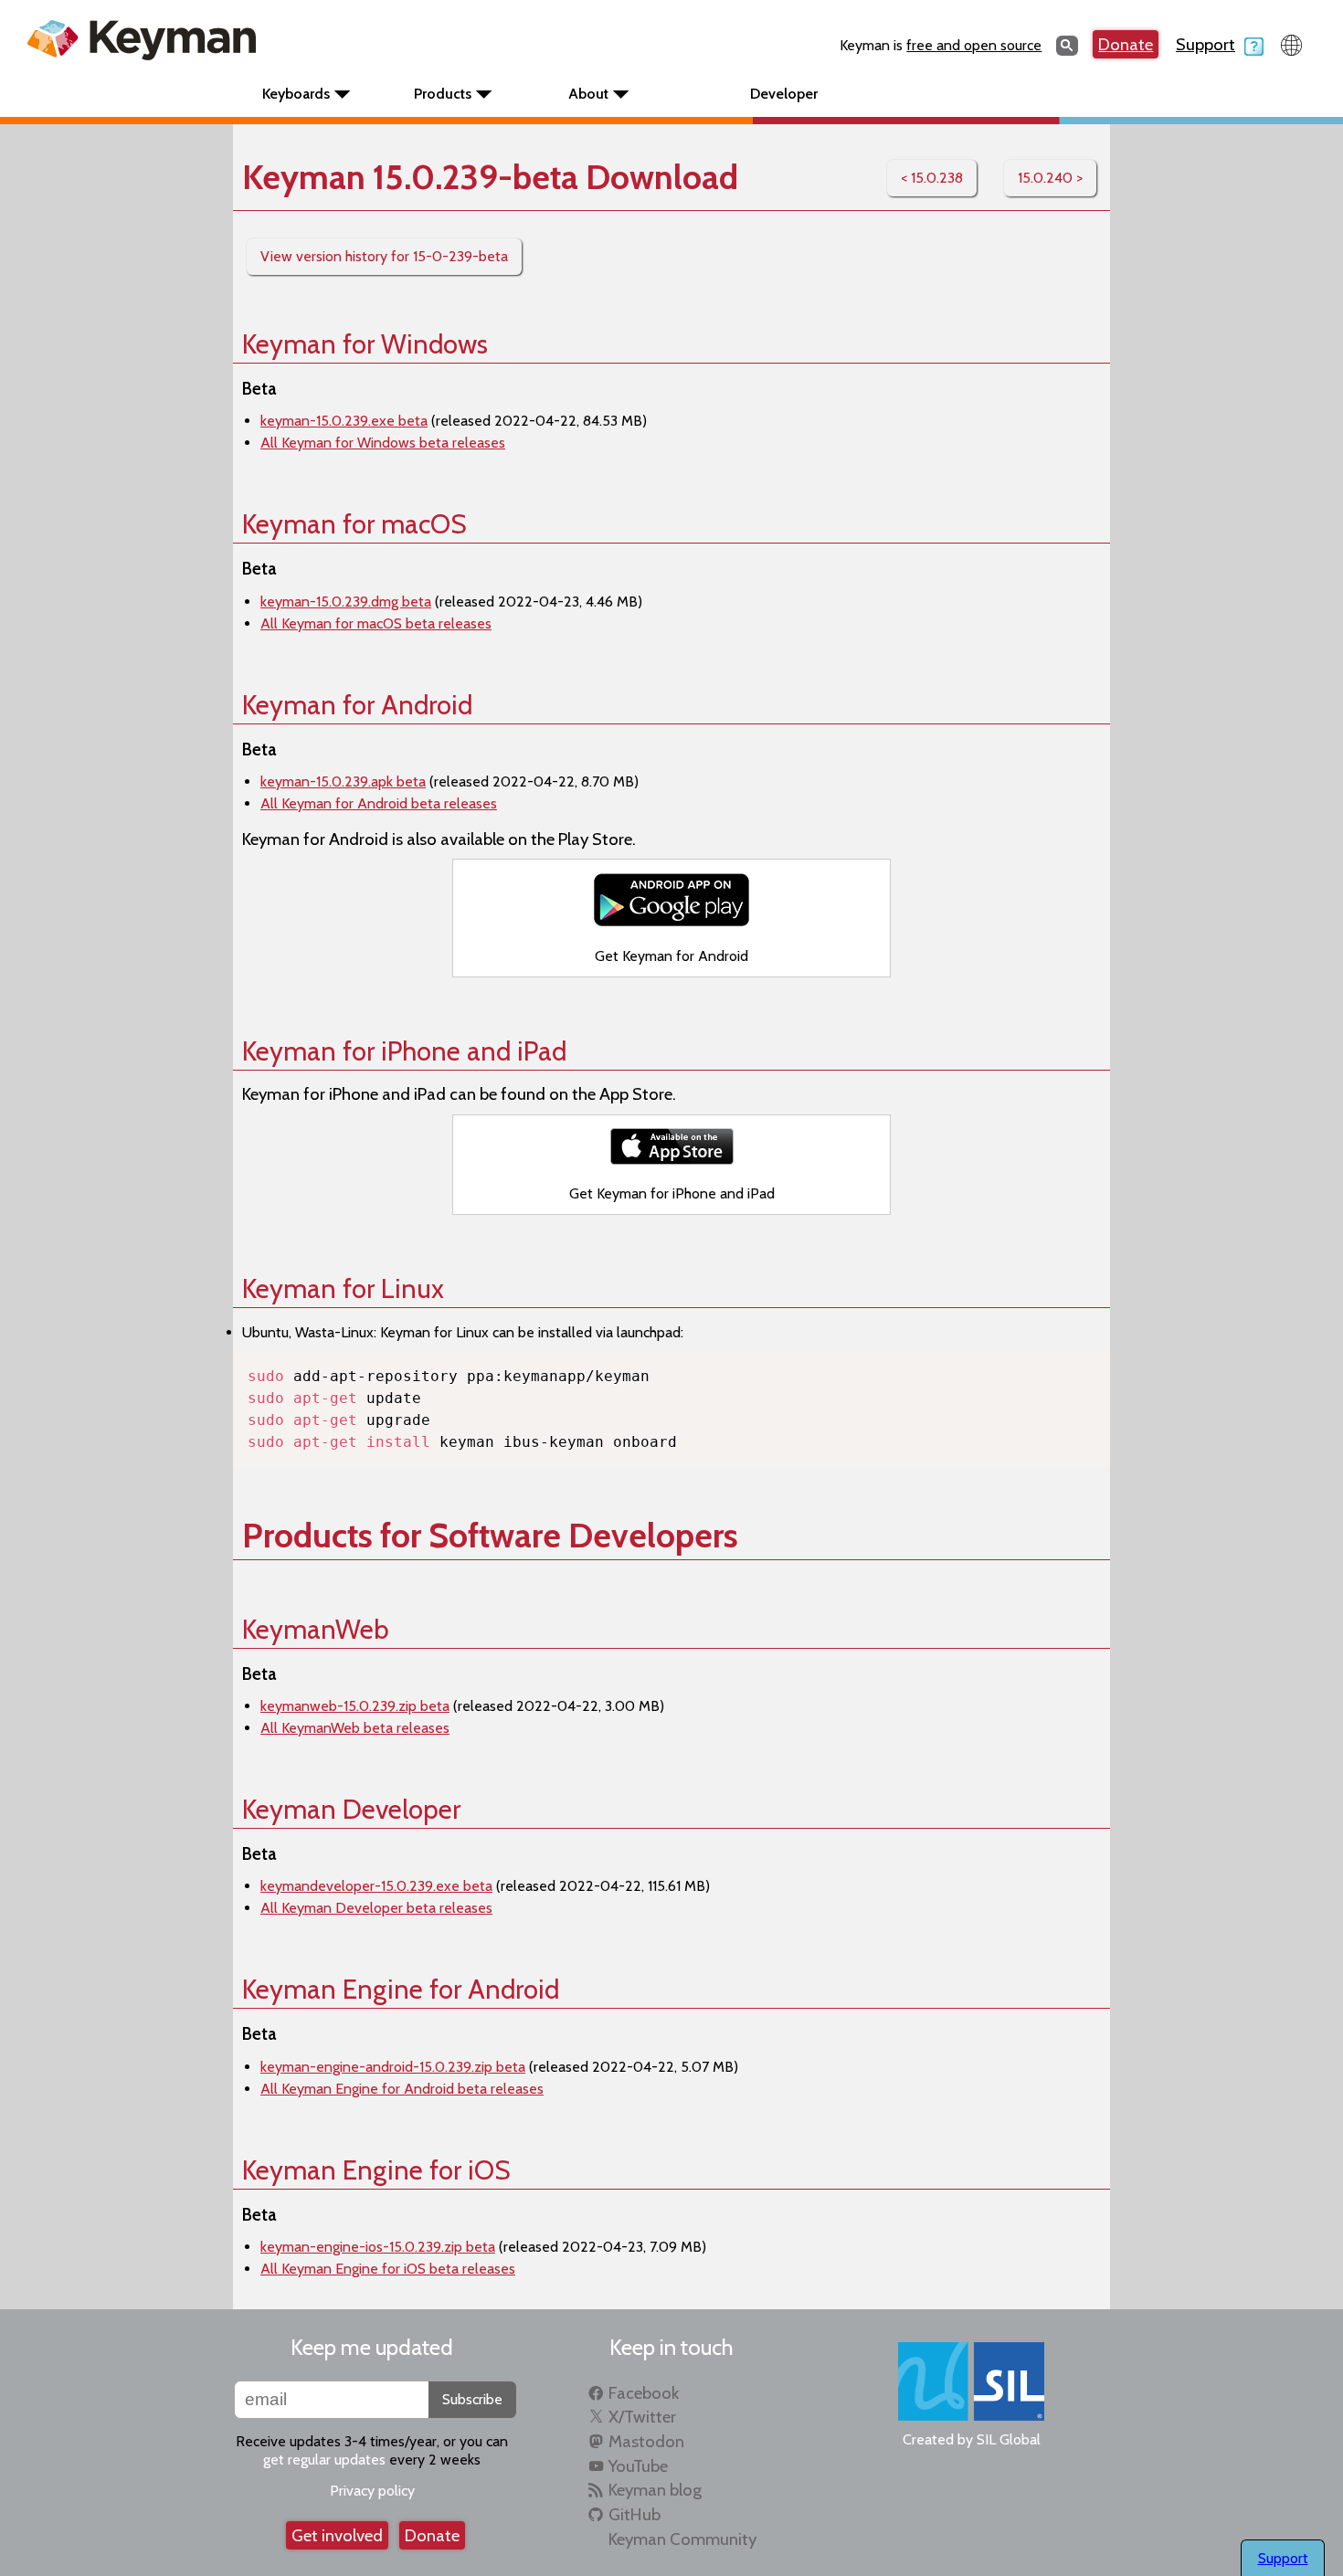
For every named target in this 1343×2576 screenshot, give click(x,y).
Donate (1126, 44)
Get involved (337, 2535)
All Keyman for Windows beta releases (383, 443)
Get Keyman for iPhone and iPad (672, 1193)
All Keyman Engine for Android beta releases (402, 2089)
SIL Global (1009, 2439)
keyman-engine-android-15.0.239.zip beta (393, 2067)
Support (1206, 44)
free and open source (974, 45)
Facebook (644, 2393)
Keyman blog (655, 2490)
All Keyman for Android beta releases (379, 803)
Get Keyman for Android (671, 956)
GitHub (634, 2514)
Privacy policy (372, 2491)
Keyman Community (682, 2539)
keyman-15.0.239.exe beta (344, 421)
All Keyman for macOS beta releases (376, 623)
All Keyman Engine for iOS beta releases (388, 2269)
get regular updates (324, 2460)
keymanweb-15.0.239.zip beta (355, 1706)
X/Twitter (642, 2417)
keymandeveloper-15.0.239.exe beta (376, 1886)
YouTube (638, 2466)
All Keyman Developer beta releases (376, 1908)
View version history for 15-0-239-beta (384, 256)
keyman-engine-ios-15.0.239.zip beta (378, 2247)
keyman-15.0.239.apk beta (343, 781)
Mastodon (646, 2441)
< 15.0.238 (932, 178)
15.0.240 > (1050, 178)
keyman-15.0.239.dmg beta (346, 602)
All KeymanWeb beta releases (355, 1728)
